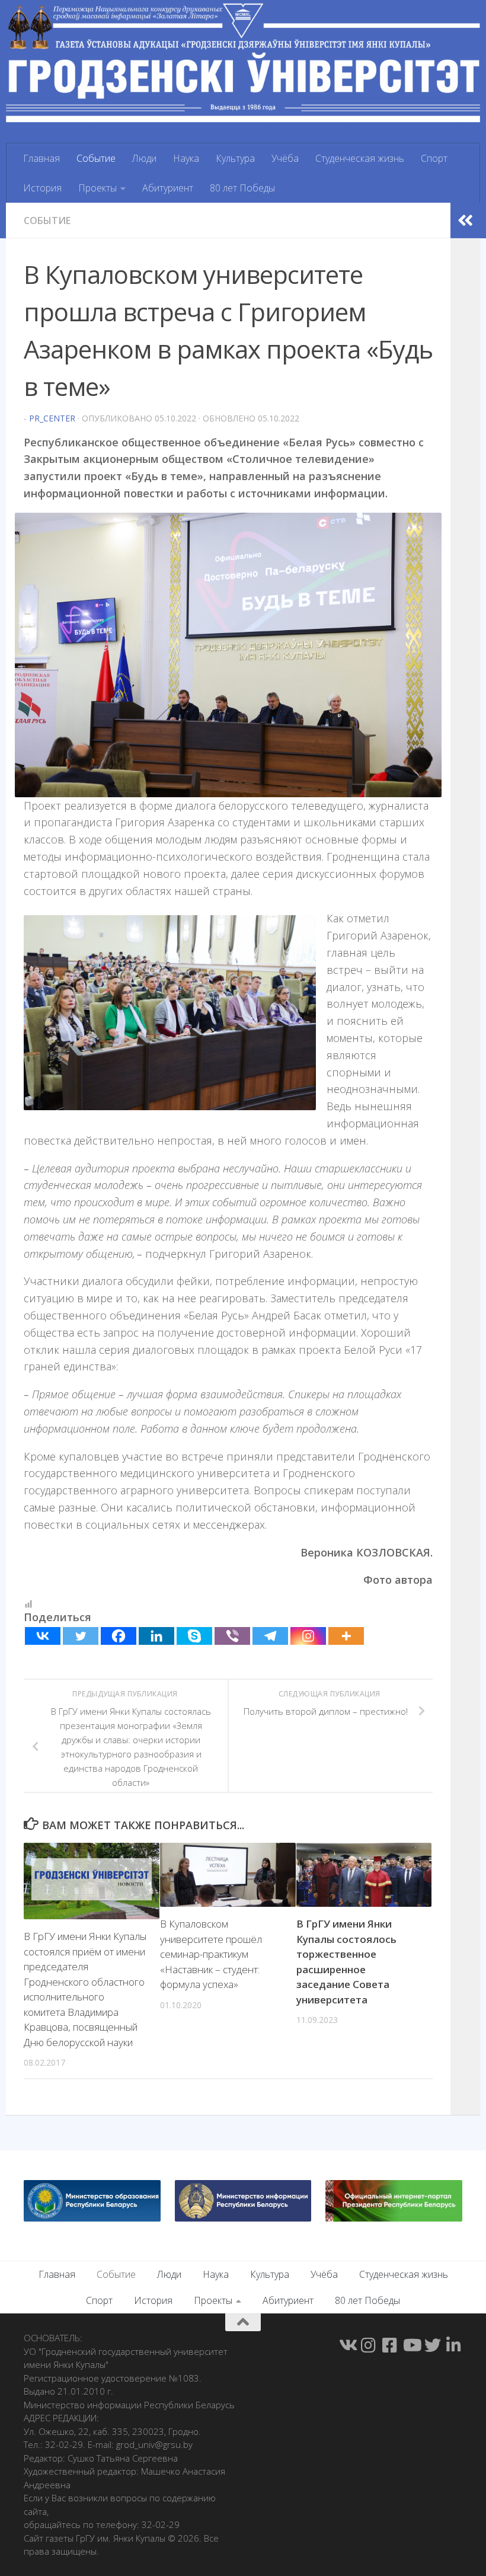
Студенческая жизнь (360, 158)
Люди (144, 158)
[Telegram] (270, 1636)
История (42, 188)
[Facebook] (119, 1636)
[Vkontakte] (43, 1636)
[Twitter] (81, 1636)
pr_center (52, 418)
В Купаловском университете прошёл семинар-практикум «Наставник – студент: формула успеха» (211, 1954)
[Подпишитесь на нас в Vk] (347, 2345)
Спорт (434, 158)
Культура (235, 158)
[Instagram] (308, 1636)
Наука (186, 158)
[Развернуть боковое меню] (465, 220)
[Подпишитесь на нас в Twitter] (433, 2345)
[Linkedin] (156, 1636)
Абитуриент (168, 188)
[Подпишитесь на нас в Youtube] (411, 2345)
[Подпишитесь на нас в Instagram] (369, 2345)
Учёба (285, 158)
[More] (346, 1636)
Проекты (97, 188)
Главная (41, 158)
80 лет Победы (242, 188)
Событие (96, 158)
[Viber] (232, 1636)
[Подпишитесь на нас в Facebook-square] (390, 2345)
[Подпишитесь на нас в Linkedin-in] (454, 2345)
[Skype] (194, 1636)
